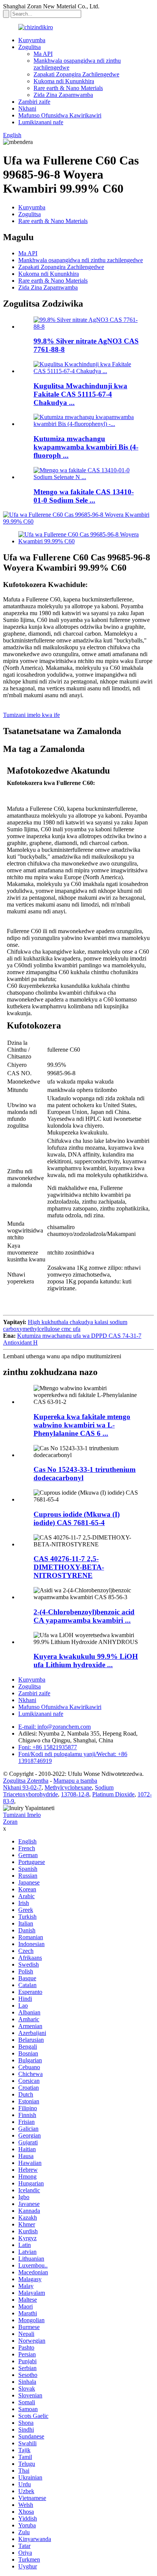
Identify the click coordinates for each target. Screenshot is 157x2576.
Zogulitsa (30, 47)
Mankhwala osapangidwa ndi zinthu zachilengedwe (81, 260)
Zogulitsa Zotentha (26, 1781)
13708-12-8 (75, 1794)
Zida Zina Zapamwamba (63, 95)
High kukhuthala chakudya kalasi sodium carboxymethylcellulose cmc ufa (65, 1325)
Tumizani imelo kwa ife (31, 715)
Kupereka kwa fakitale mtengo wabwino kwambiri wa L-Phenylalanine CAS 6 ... (82, 1425)
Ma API (43, 54)
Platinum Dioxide (113, 1794)
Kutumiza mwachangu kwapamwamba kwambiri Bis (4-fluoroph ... (86, 447)
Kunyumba (32, 40)
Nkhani (27, 108)
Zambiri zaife (34, 102)
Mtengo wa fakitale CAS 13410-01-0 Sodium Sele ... (84, 496)
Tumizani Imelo (22, 1815)
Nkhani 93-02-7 (22, 1787)
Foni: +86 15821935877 (48, 1747)
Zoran (10, 1822)
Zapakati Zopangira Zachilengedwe (76, 74)
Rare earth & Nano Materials (68, 88)
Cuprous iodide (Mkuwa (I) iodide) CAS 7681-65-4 (77, 1518)
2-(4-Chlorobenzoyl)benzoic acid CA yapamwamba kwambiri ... (84, 1616)
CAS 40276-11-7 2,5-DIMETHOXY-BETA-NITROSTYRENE (69, 1567)
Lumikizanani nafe (41, 122)
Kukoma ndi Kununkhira (64, 81)
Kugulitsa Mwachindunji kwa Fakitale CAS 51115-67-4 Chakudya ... (80, 394)
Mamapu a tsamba (75, 1781)
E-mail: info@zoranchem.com (54, 1727)
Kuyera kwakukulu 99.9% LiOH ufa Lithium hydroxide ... (86, 1661)
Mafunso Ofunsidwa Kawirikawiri (60, 115)
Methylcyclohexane (68, 1787)
